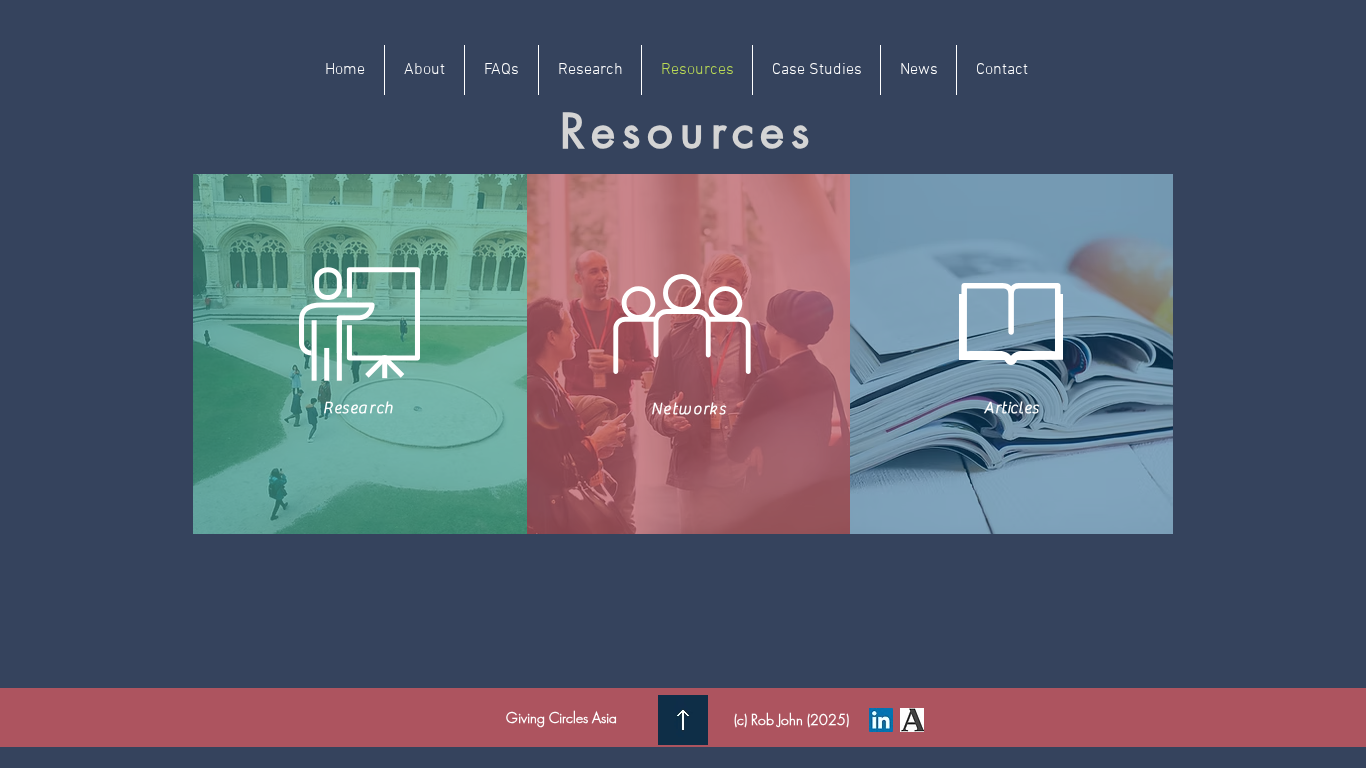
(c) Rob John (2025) (791, 719)
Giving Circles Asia (561, 717)
